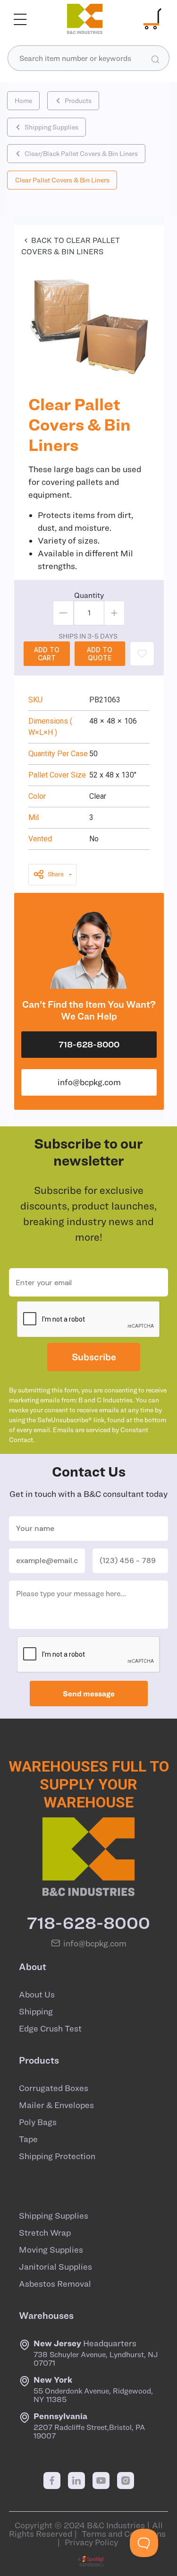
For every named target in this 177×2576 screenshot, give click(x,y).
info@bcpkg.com (89, 1082)
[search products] (155, 59)
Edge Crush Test (50, 2029)
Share (56, 874)
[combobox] (88, 58)
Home (23, 101)
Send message (89, 1694)
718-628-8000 (89, 1044)
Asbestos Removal (55, 2284)
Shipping (36, 2012)
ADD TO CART (47, 654)
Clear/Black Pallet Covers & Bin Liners (81, 154)
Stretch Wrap (45, 2233)
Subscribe (94, 1357)
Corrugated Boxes (54, 2088)
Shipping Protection (57, 2156)
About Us (37, 1995)
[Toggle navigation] (20, 19)
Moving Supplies (51, 2250)
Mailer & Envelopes (56, 2105)
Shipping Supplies (51, 127)
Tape (28, 2139)
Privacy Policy (91, 2542)
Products (78, 101)
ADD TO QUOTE (100, 654)
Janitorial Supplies (55, 2267)
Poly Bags (38, 2122)
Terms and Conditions (124, 2534)
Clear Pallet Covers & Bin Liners (62, 180)
